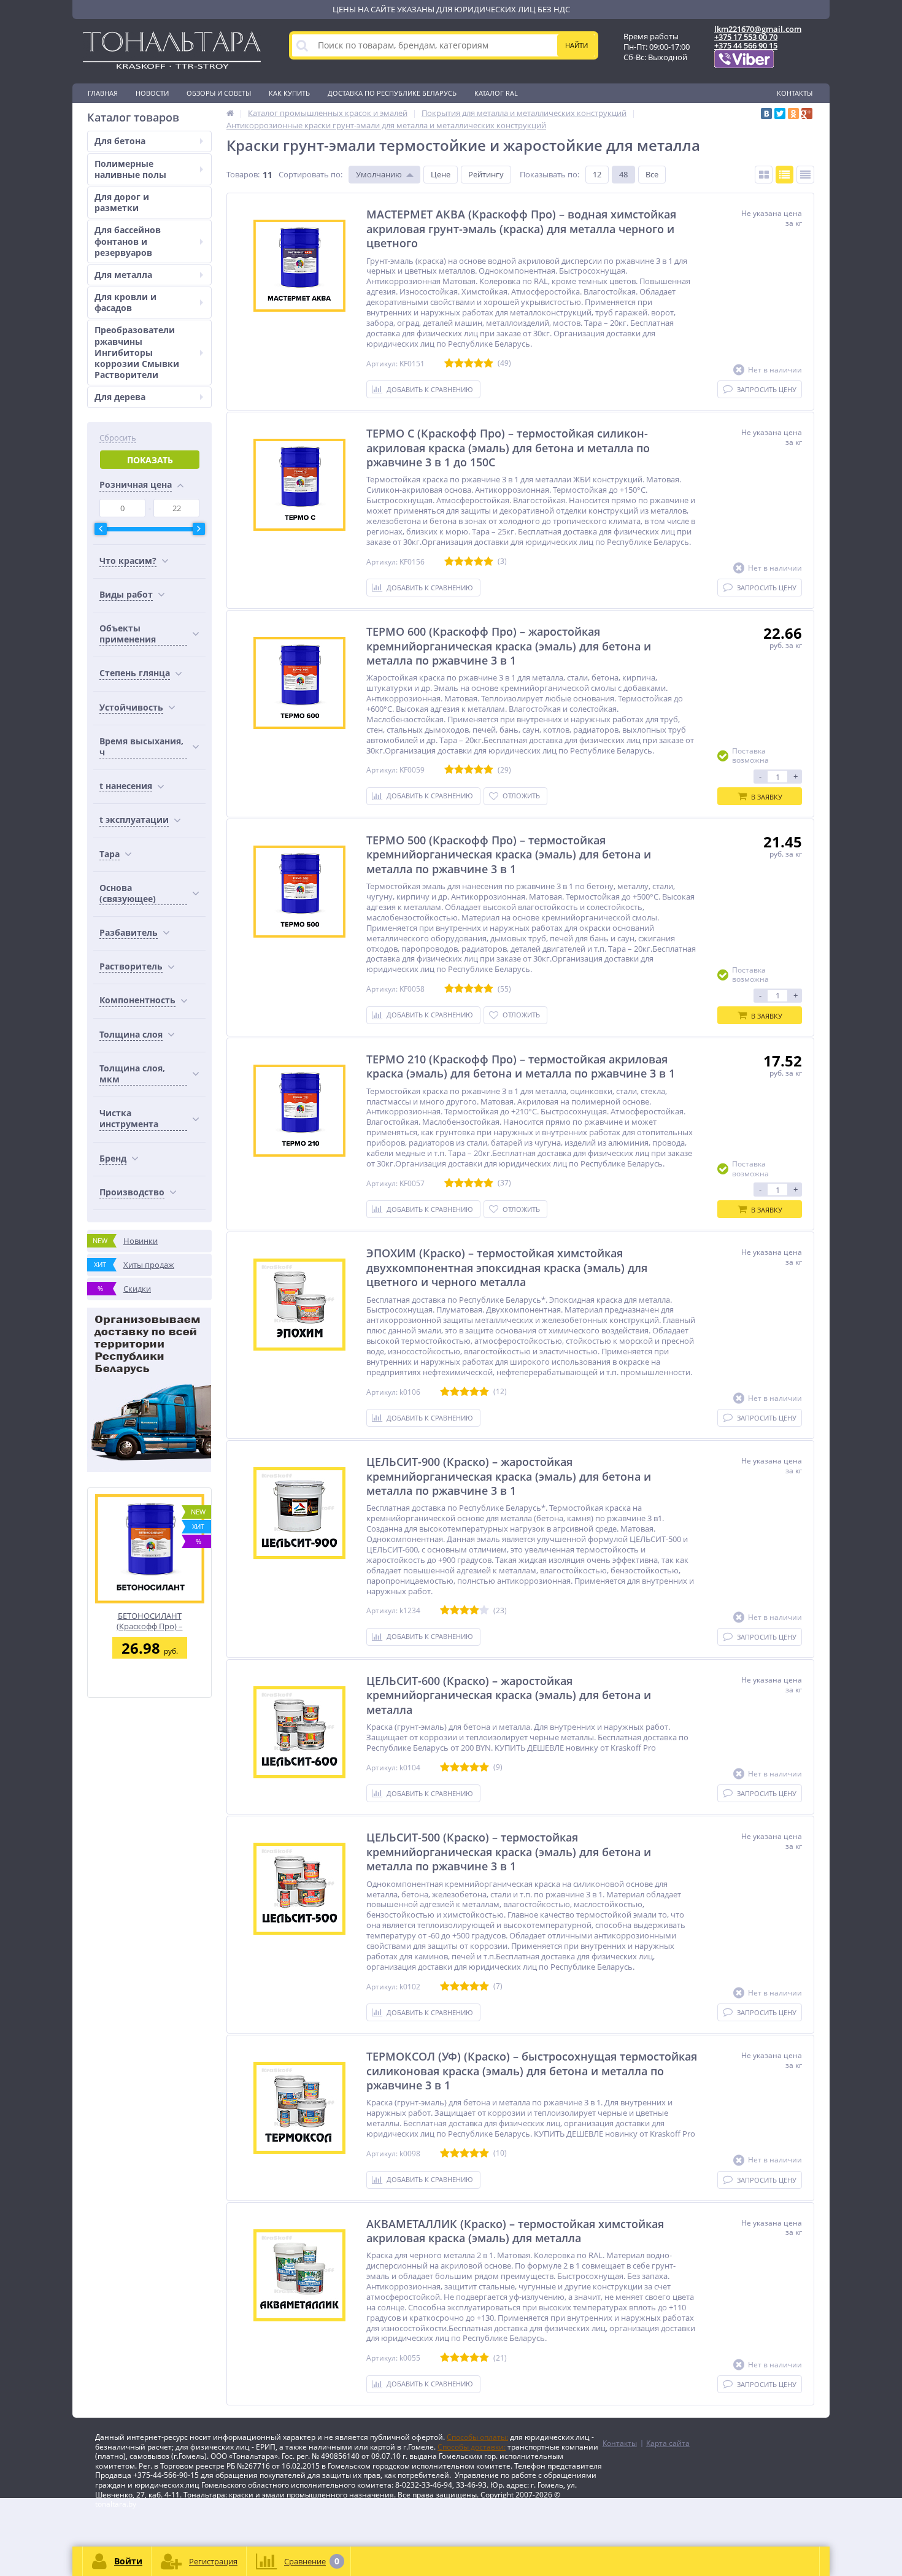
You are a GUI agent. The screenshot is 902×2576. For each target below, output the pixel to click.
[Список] (784, 175)
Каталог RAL (496, 93)
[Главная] (230, 113)
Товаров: (243, 174)
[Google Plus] (807, 114)
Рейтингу (486, 174)
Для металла (123, 275)
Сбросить (118, 438)
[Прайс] (805, 175)
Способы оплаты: (477, 2437)
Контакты (795, 93)
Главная (103, 93)
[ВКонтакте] (766, 114)
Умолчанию (379, 174)
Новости (152, 93)
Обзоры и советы (219, 93)
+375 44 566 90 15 (746, 45)
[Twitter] (780, 114)
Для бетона (120, 141)
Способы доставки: (472, 2447)
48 (623, 174)
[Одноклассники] (793, 114)
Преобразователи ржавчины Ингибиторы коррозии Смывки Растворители (137, 352)
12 (597, 174)
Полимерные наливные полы (130, 169)
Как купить (289, 93)
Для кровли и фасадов (125, 302)
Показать (150, 460)
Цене (441, 174)
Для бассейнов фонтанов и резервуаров (128, 241)
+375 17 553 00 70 (746, 37)
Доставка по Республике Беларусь (392, 93)
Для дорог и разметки (122, 202)
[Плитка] (764, 175)
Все (652, 174)
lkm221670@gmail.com (758, 29)
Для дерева (120, 397)
